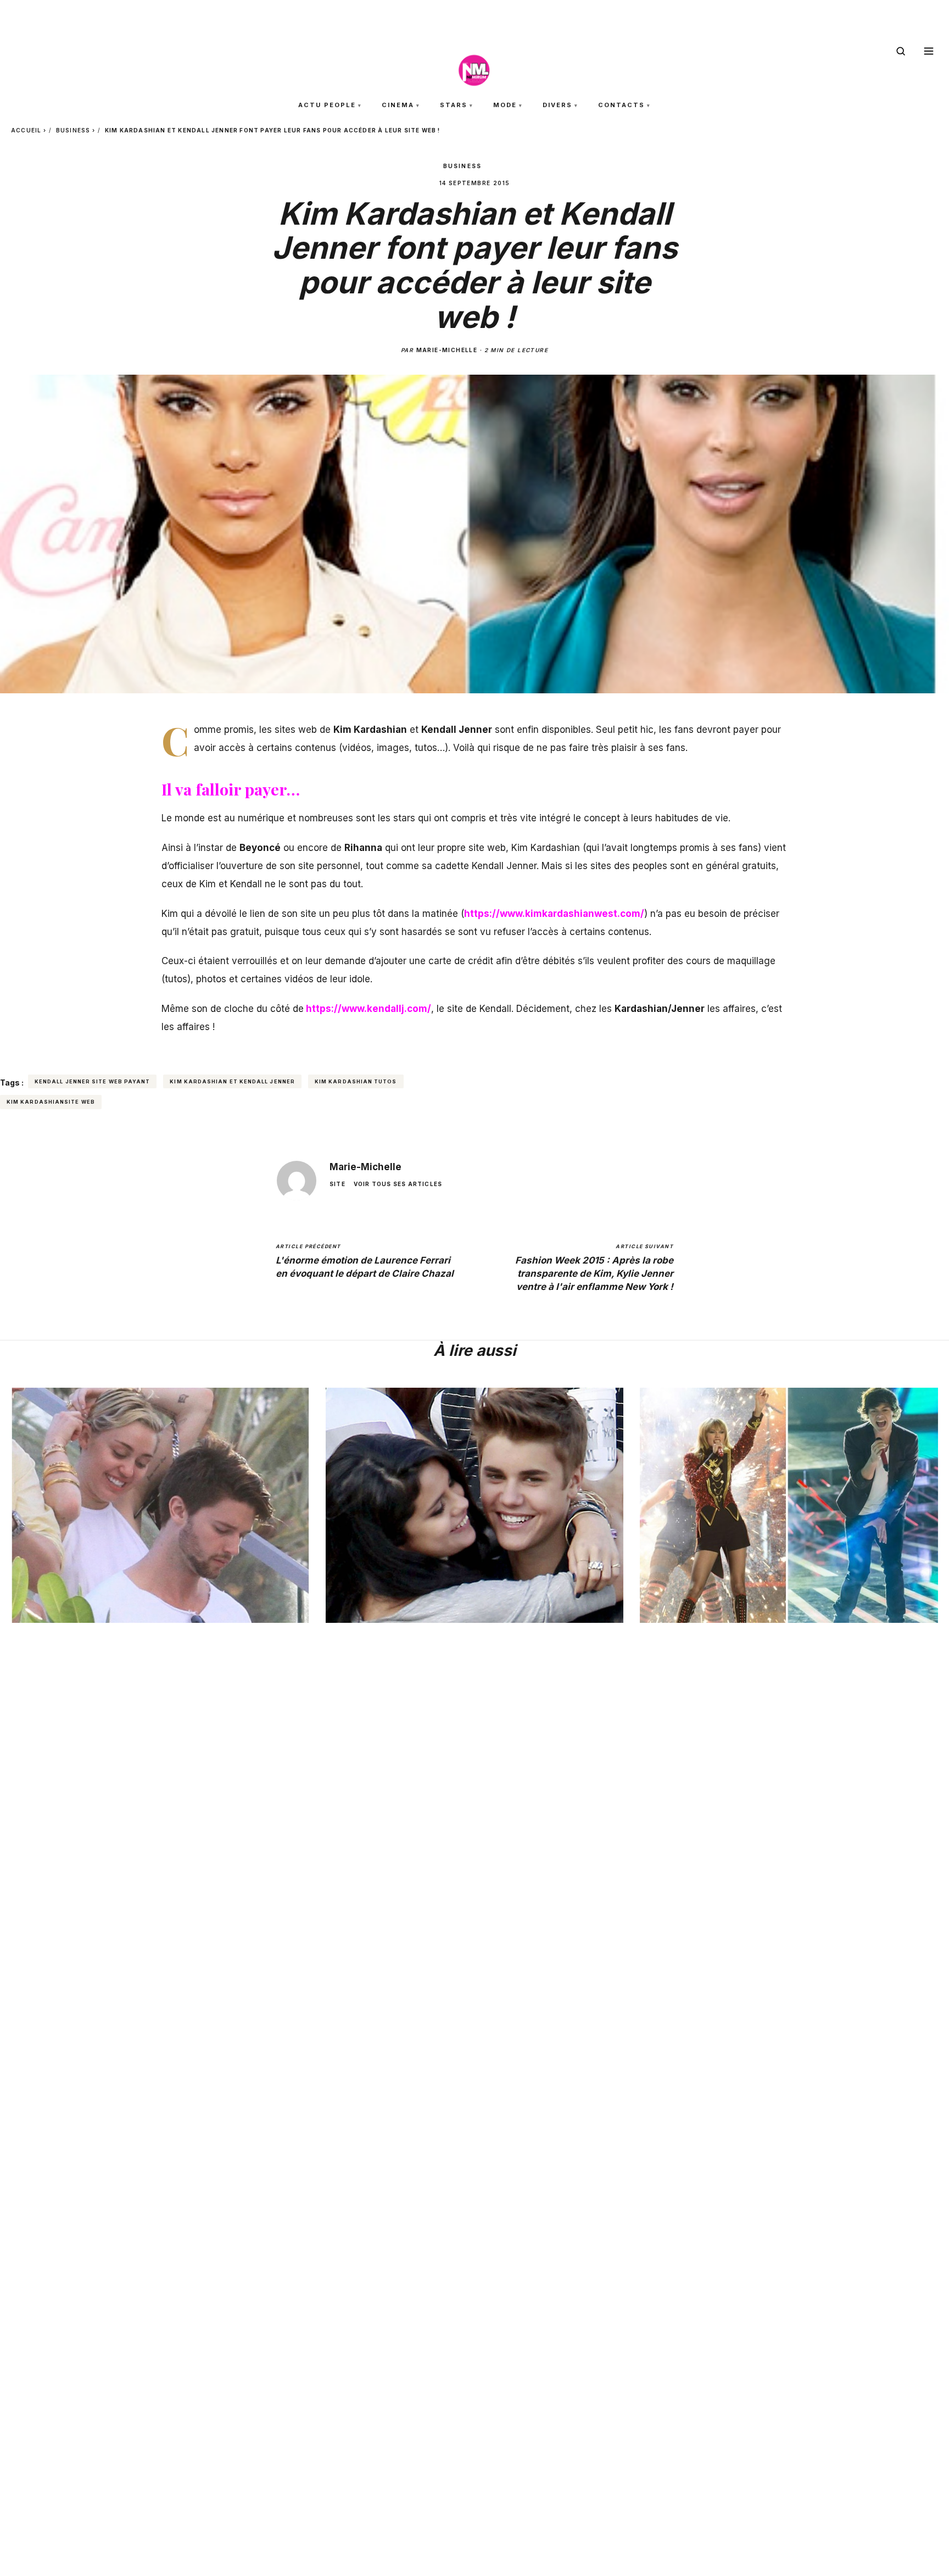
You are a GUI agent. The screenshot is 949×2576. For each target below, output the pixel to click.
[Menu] (929, 51)
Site (337, 1184)
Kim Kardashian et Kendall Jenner (232, 1081)
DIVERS (557, 105)
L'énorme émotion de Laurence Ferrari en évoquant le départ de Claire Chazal (365, 1261)
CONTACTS (621, 105)
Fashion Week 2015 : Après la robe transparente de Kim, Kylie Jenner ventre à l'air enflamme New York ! (594, 1268)
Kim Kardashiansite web (51, 1102)
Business (73, 130)
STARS (454, 105)
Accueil (26, 130)
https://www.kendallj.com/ (369, 1009)
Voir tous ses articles (398, 1184)
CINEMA (398, 105)
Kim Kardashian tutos (356, 1081)
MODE (505, 105)
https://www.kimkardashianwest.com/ (554, 914)
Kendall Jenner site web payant (92, 1081)
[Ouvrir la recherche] (901, 51)
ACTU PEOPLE (327, 105)
